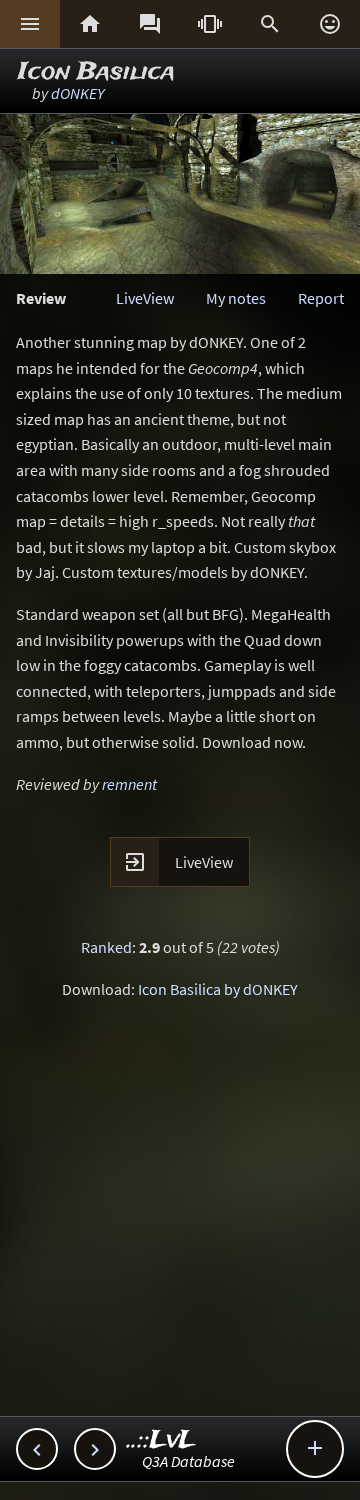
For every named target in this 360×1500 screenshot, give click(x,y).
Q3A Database (188, 1461)
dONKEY (77, 93)
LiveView (145, 298)
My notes (236, 298)
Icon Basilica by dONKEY (218, 989)
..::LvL (161, 1440)
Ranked (106, 947)
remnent (129, 784)
